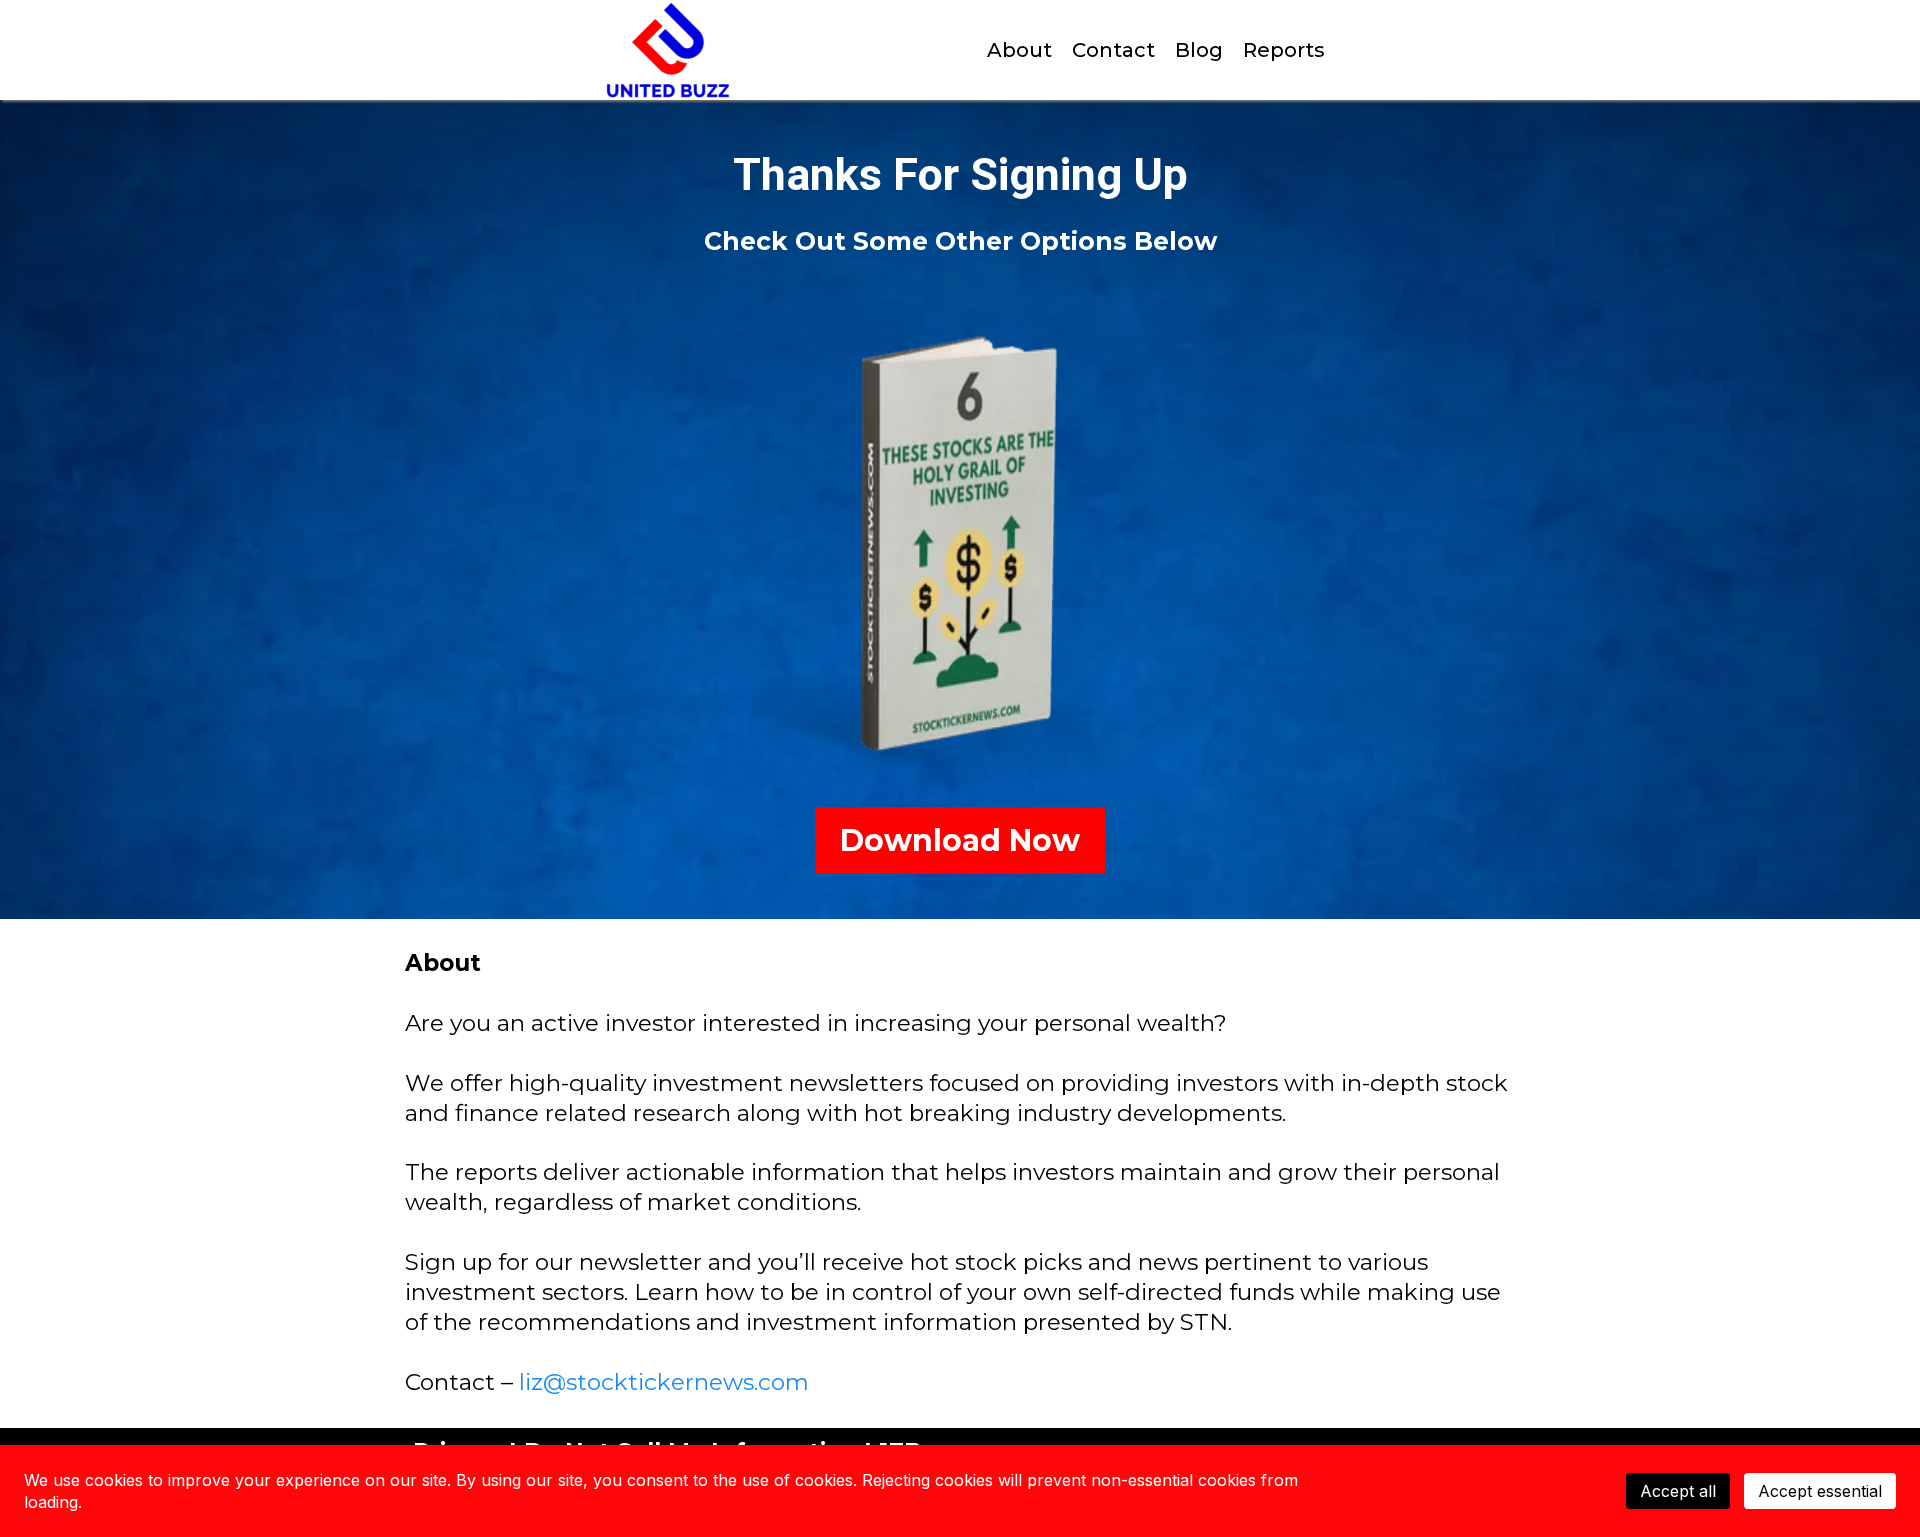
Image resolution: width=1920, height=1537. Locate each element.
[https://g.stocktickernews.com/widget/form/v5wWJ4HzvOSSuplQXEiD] (960, 547)
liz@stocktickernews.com (664, 1382)
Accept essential (1820, 1491)
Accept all (1678, 1491)
